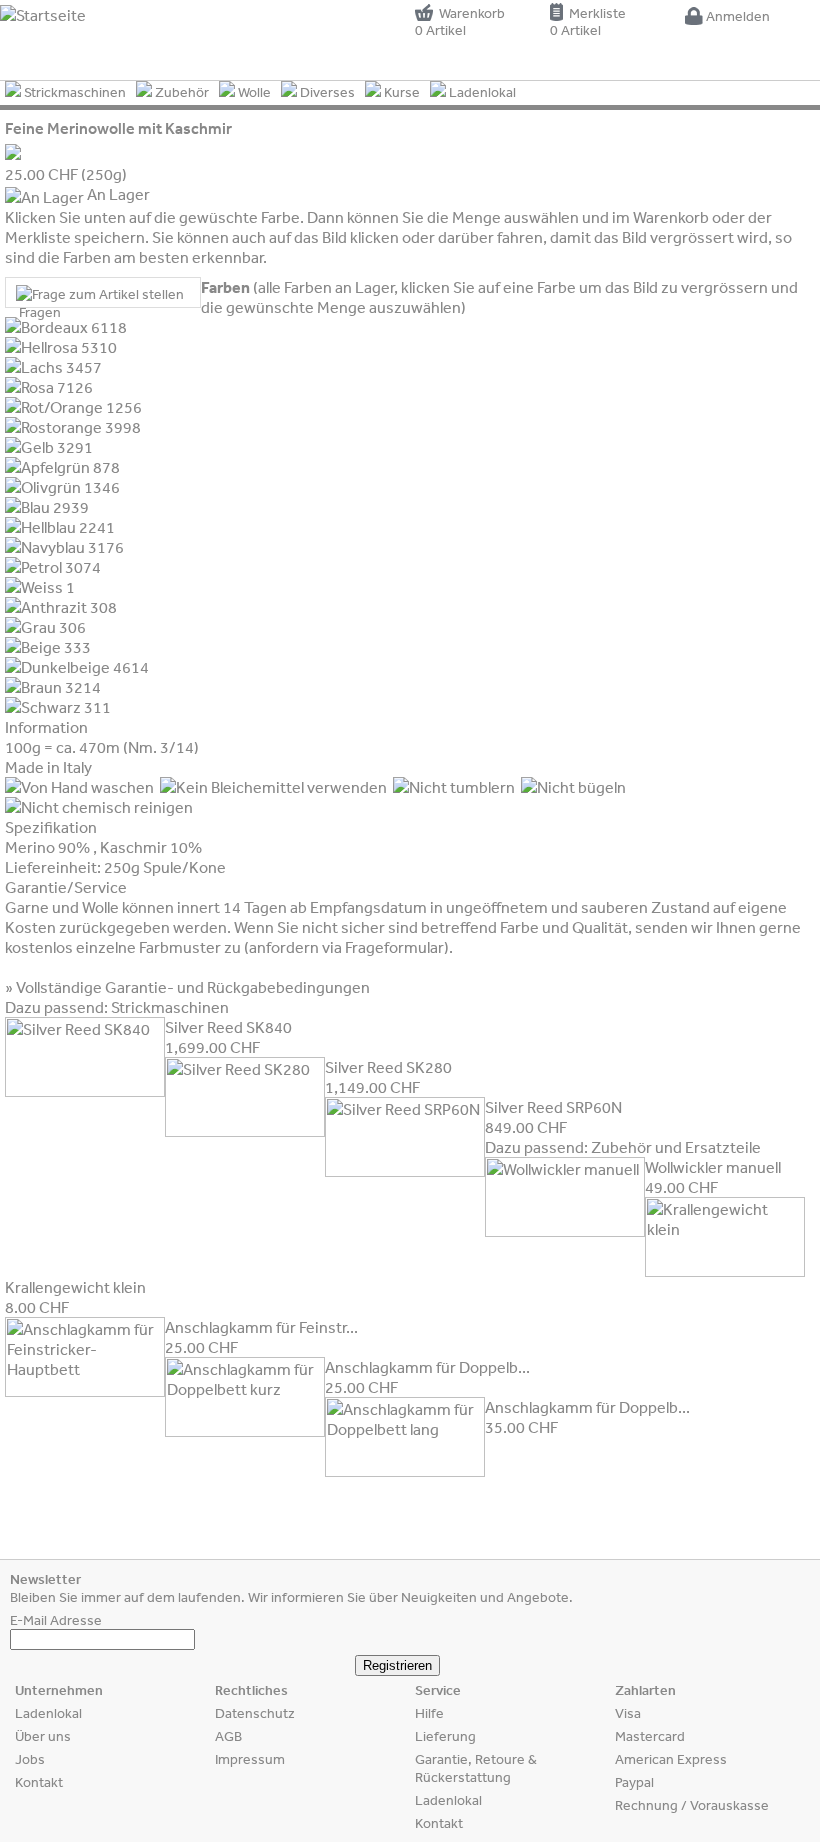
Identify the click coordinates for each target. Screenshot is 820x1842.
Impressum (250, 1759)
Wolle (253, 92)
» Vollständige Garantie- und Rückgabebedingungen (187, 987)
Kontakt (39, 1782)
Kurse (400, 92)
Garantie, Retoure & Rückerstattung (476, 1768)
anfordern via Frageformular (346, 947)
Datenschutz (255, 1713)
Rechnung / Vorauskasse (692, 1805)
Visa (628, 1713)
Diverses (326, 92)
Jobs (30, 1759)
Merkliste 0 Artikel (588, 21)
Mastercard (650, 1736)
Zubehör (180, 92)
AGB (228, 1736)
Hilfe (429, 1713)
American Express (671, 1759)
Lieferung (445, 1736)
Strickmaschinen (73, 92)
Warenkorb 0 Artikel (460, 21)
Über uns (43, 1736)
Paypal (634, 1782)
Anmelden (736, 16)
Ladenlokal (481, 92)
